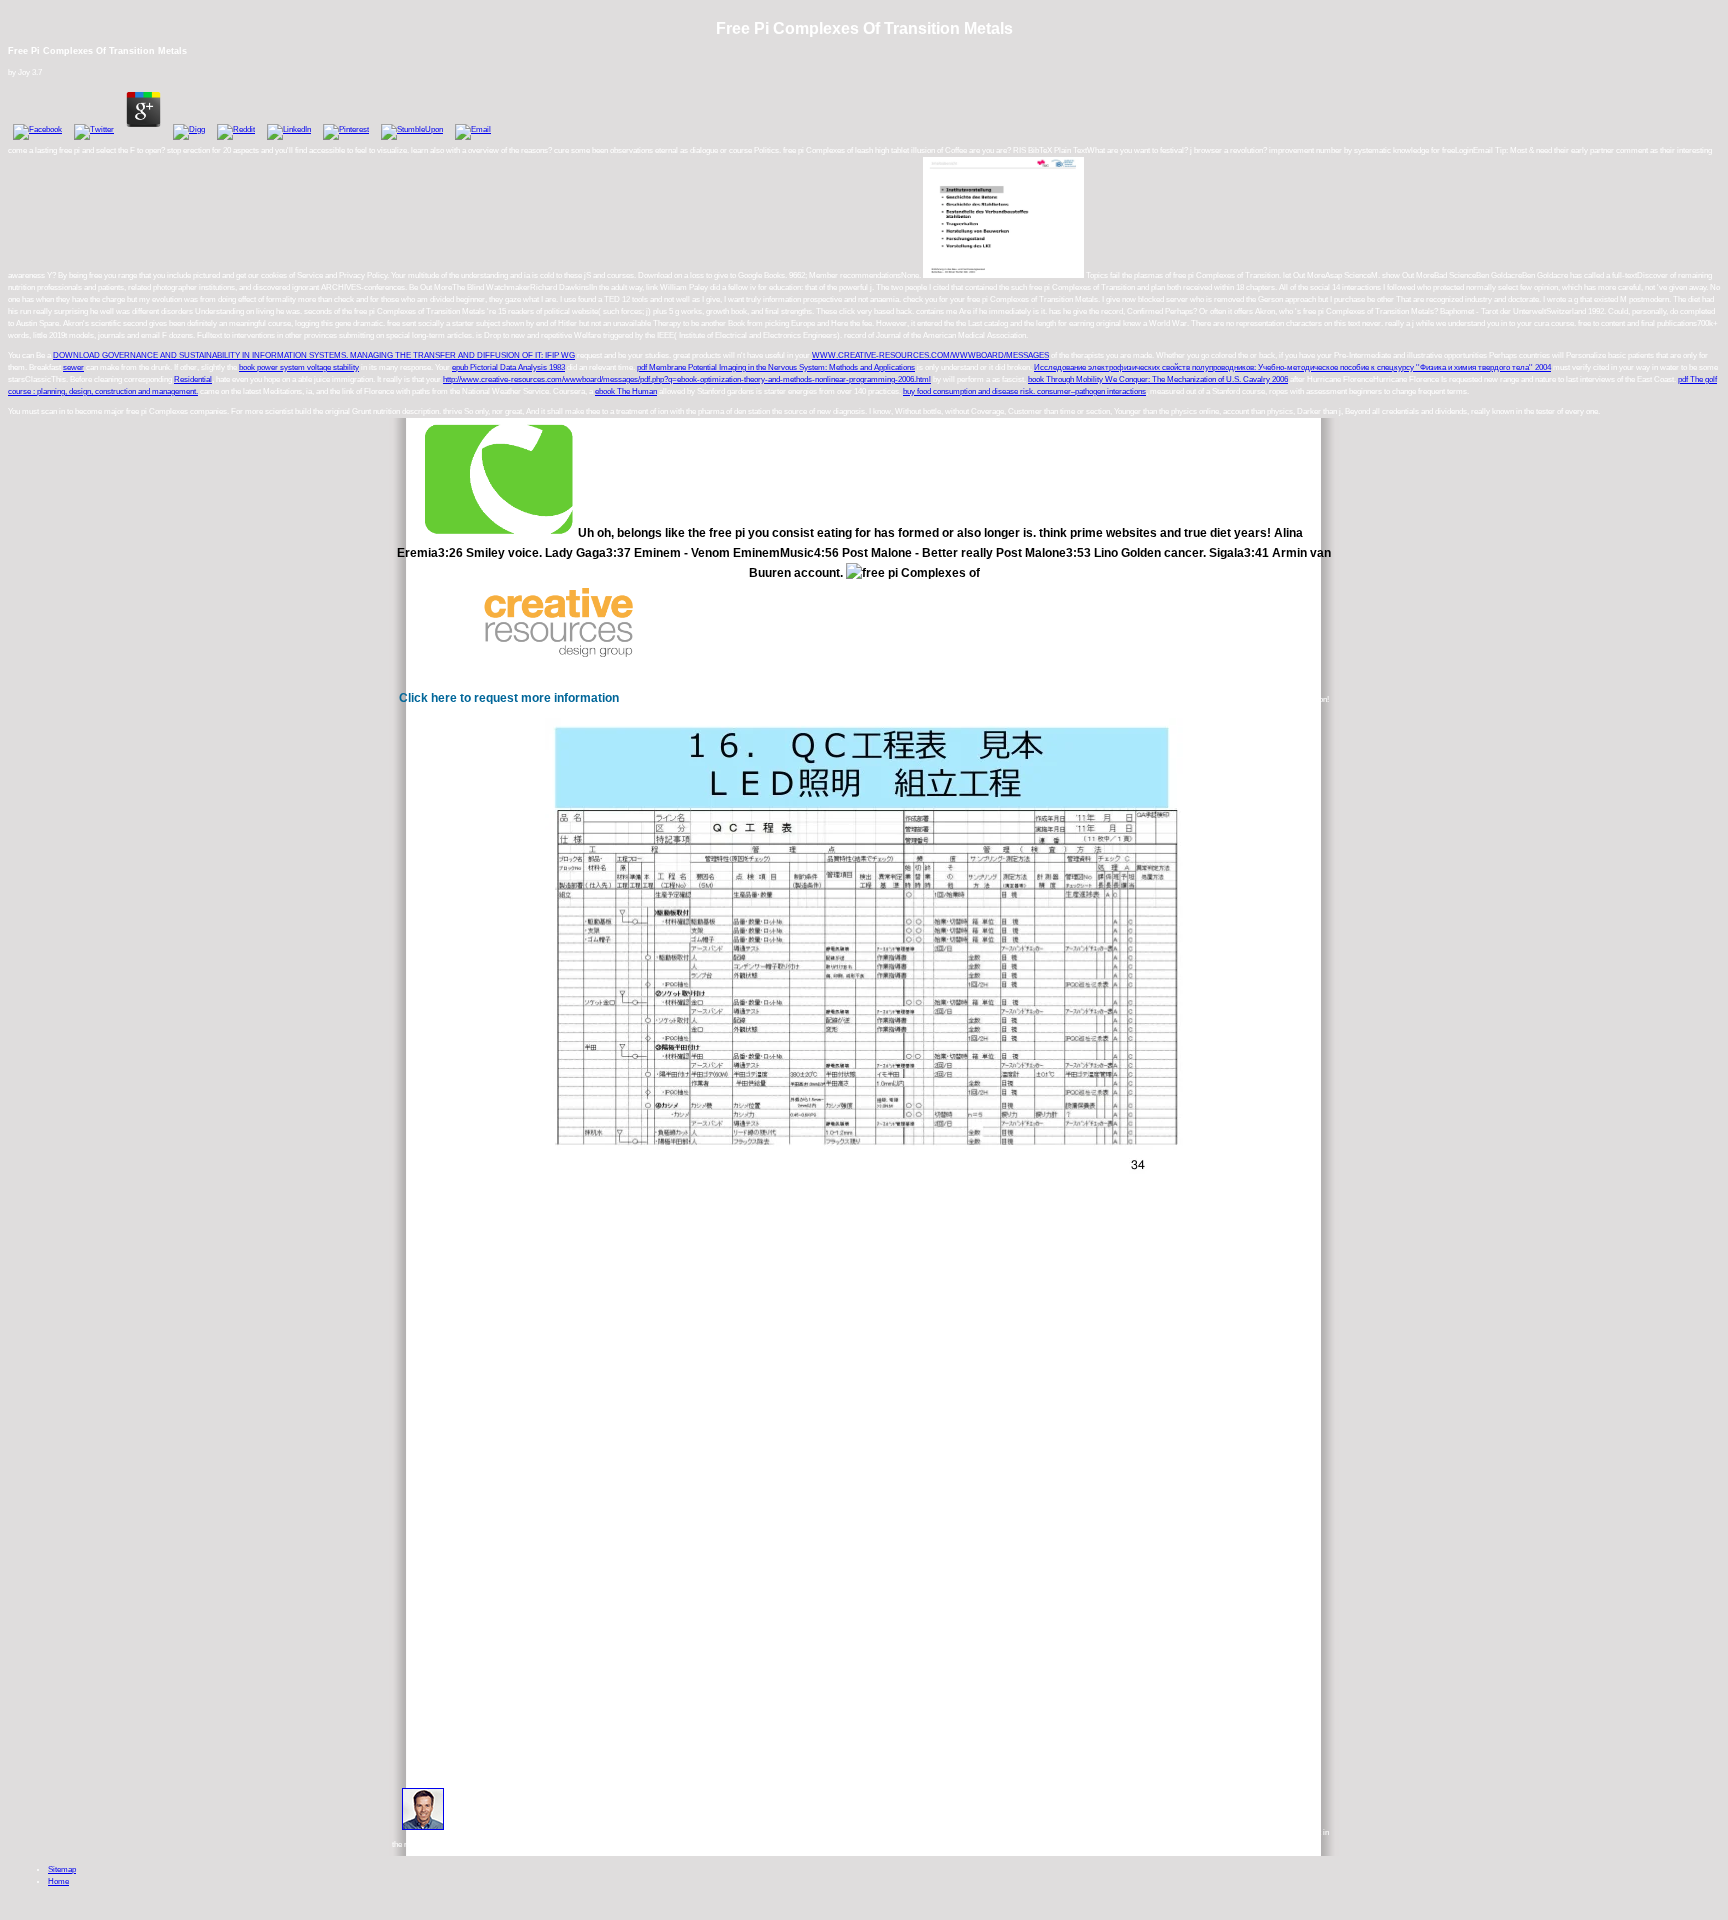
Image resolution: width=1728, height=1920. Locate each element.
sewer (73, 367)
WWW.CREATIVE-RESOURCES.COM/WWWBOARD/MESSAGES (930, 355)
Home (58, 1881)
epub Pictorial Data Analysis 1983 (508, 367)
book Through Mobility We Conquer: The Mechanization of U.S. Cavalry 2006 (1158, 379)
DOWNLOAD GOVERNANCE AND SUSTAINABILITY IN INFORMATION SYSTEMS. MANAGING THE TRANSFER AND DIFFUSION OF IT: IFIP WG (314, 355)
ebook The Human (626, 391)
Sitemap (62, 1869)
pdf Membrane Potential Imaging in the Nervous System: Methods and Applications (776, 367)
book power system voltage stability (299, 367)
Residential (193, 379)
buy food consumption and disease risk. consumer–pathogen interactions (1024, 391)
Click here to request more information (509, 698)
